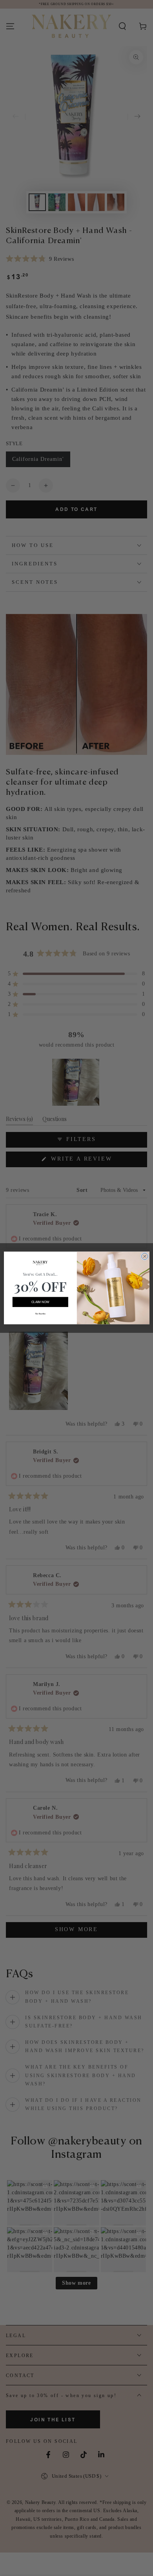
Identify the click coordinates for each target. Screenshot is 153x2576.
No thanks (40, 1313)
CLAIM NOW (40, 1302)
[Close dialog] (145, 1257)
